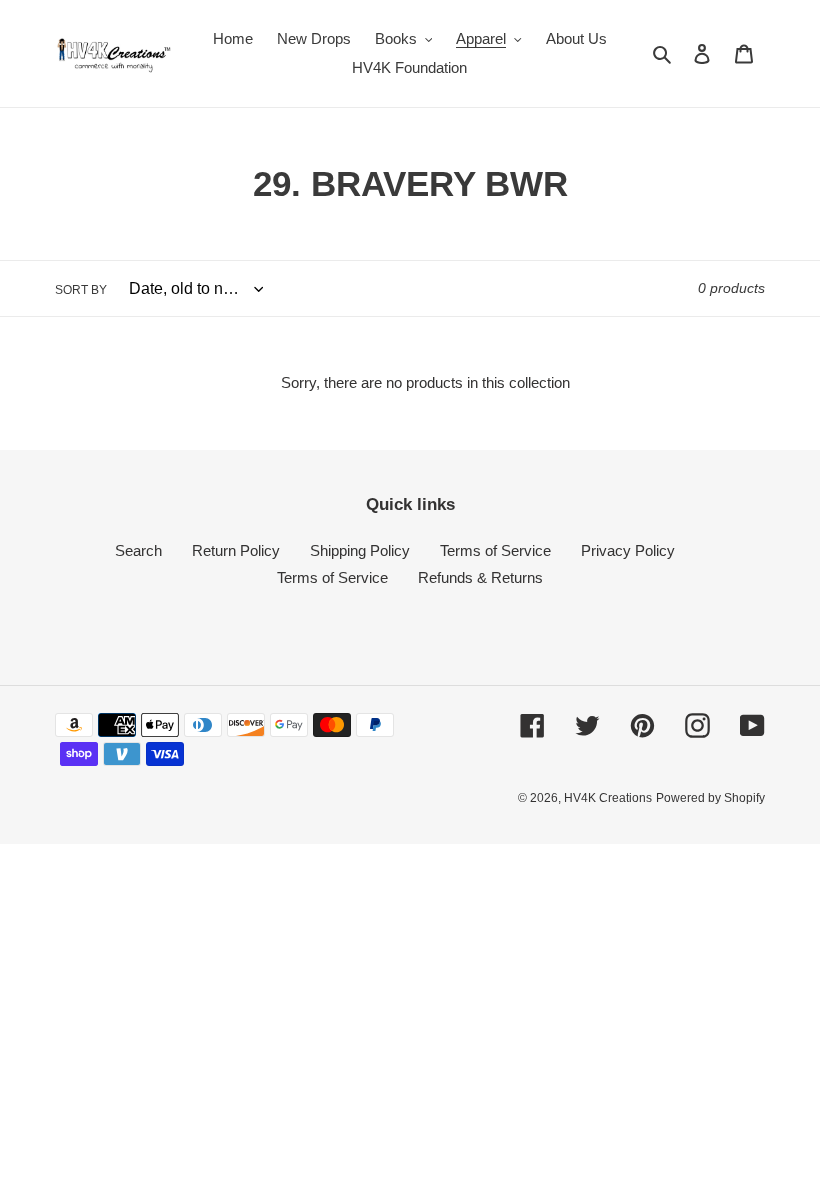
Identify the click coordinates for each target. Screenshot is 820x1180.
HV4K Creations (608, 798)
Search (138, 550)
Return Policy (236, 550)
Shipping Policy (360, 550)
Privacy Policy (628, 550)
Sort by (81, 290)
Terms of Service (495, 550)
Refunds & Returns (480, 577)
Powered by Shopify (710, 798)
